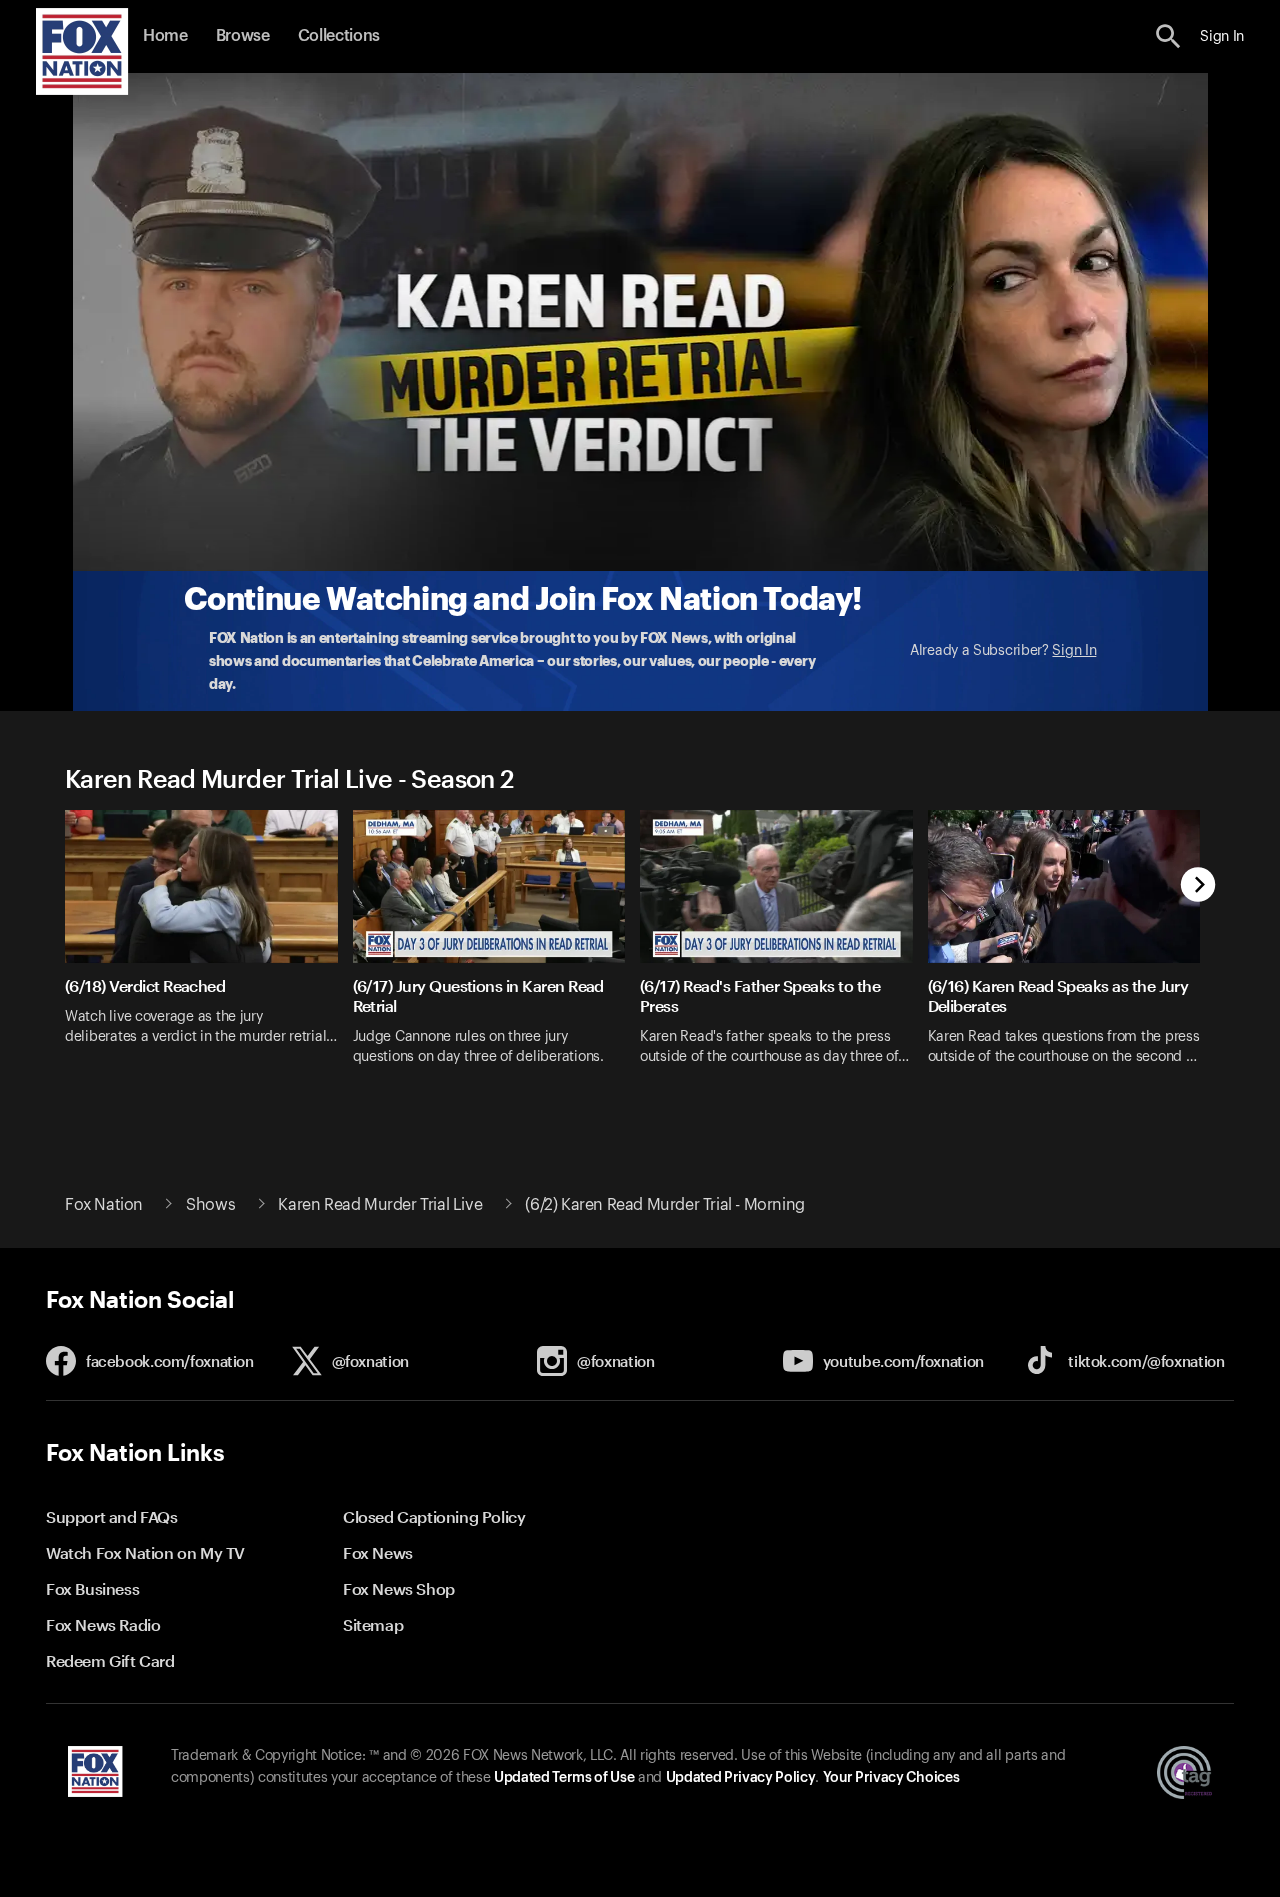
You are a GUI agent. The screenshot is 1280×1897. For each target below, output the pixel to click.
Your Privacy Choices (891, 1778)
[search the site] (1168, 36)
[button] (1168, 36)
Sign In (1074, 651)
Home (165, 36)
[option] (209, 950)
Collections (339, 36)
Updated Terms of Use (564, 1778)
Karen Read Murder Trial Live (380, 1205)
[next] (1198, 886)
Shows (210, 1205)
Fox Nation (104, 1205)
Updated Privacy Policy (741, 1778)
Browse (243, 36)
